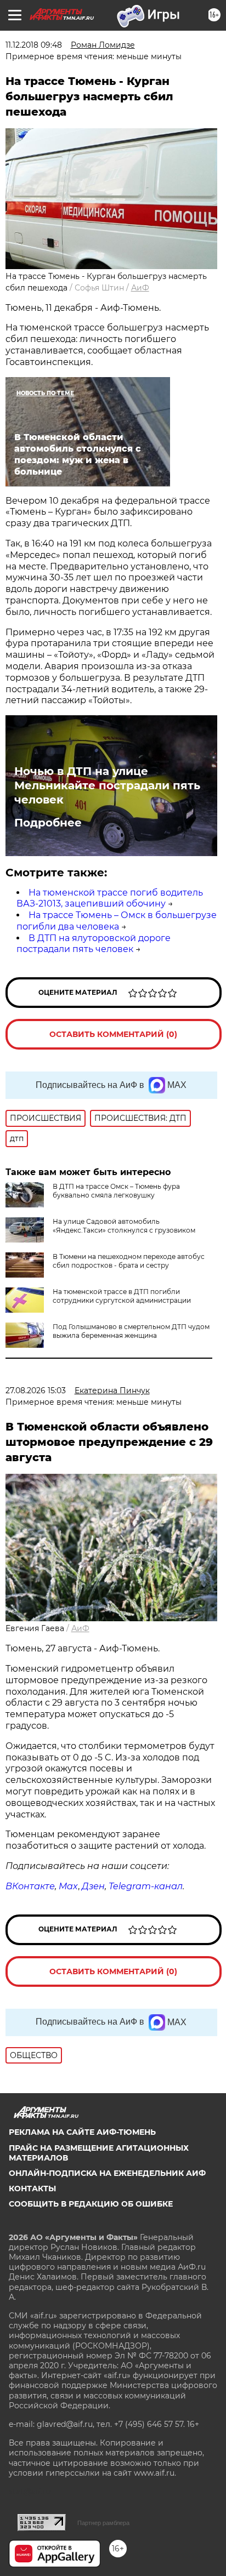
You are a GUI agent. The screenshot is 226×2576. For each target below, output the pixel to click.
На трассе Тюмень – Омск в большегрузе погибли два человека (117, 921)
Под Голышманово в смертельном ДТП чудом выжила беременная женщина (131, 1331)
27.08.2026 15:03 (36, 1390)
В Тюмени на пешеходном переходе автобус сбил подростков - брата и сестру (129, 1261)
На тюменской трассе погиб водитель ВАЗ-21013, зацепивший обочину (110, 898)
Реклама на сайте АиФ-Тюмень (82, 2132)
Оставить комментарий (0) (113, 1034)
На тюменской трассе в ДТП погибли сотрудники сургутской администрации (122, 1296)
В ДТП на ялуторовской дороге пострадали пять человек (94, 944)
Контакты (32, 2189)
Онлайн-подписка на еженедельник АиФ (107, 2173)
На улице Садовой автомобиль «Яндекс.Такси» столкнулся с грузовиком (124, 1226)
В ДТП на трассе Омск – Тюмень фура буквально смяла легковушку (116, 1191)
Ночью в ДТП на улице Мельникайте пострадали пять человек (107, 785)
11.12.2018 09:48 (34, 45)
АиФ (140, 288)
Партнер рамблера (103, 2523)
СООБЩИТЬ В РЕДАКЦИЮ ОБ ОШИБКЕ (91, 2204)
